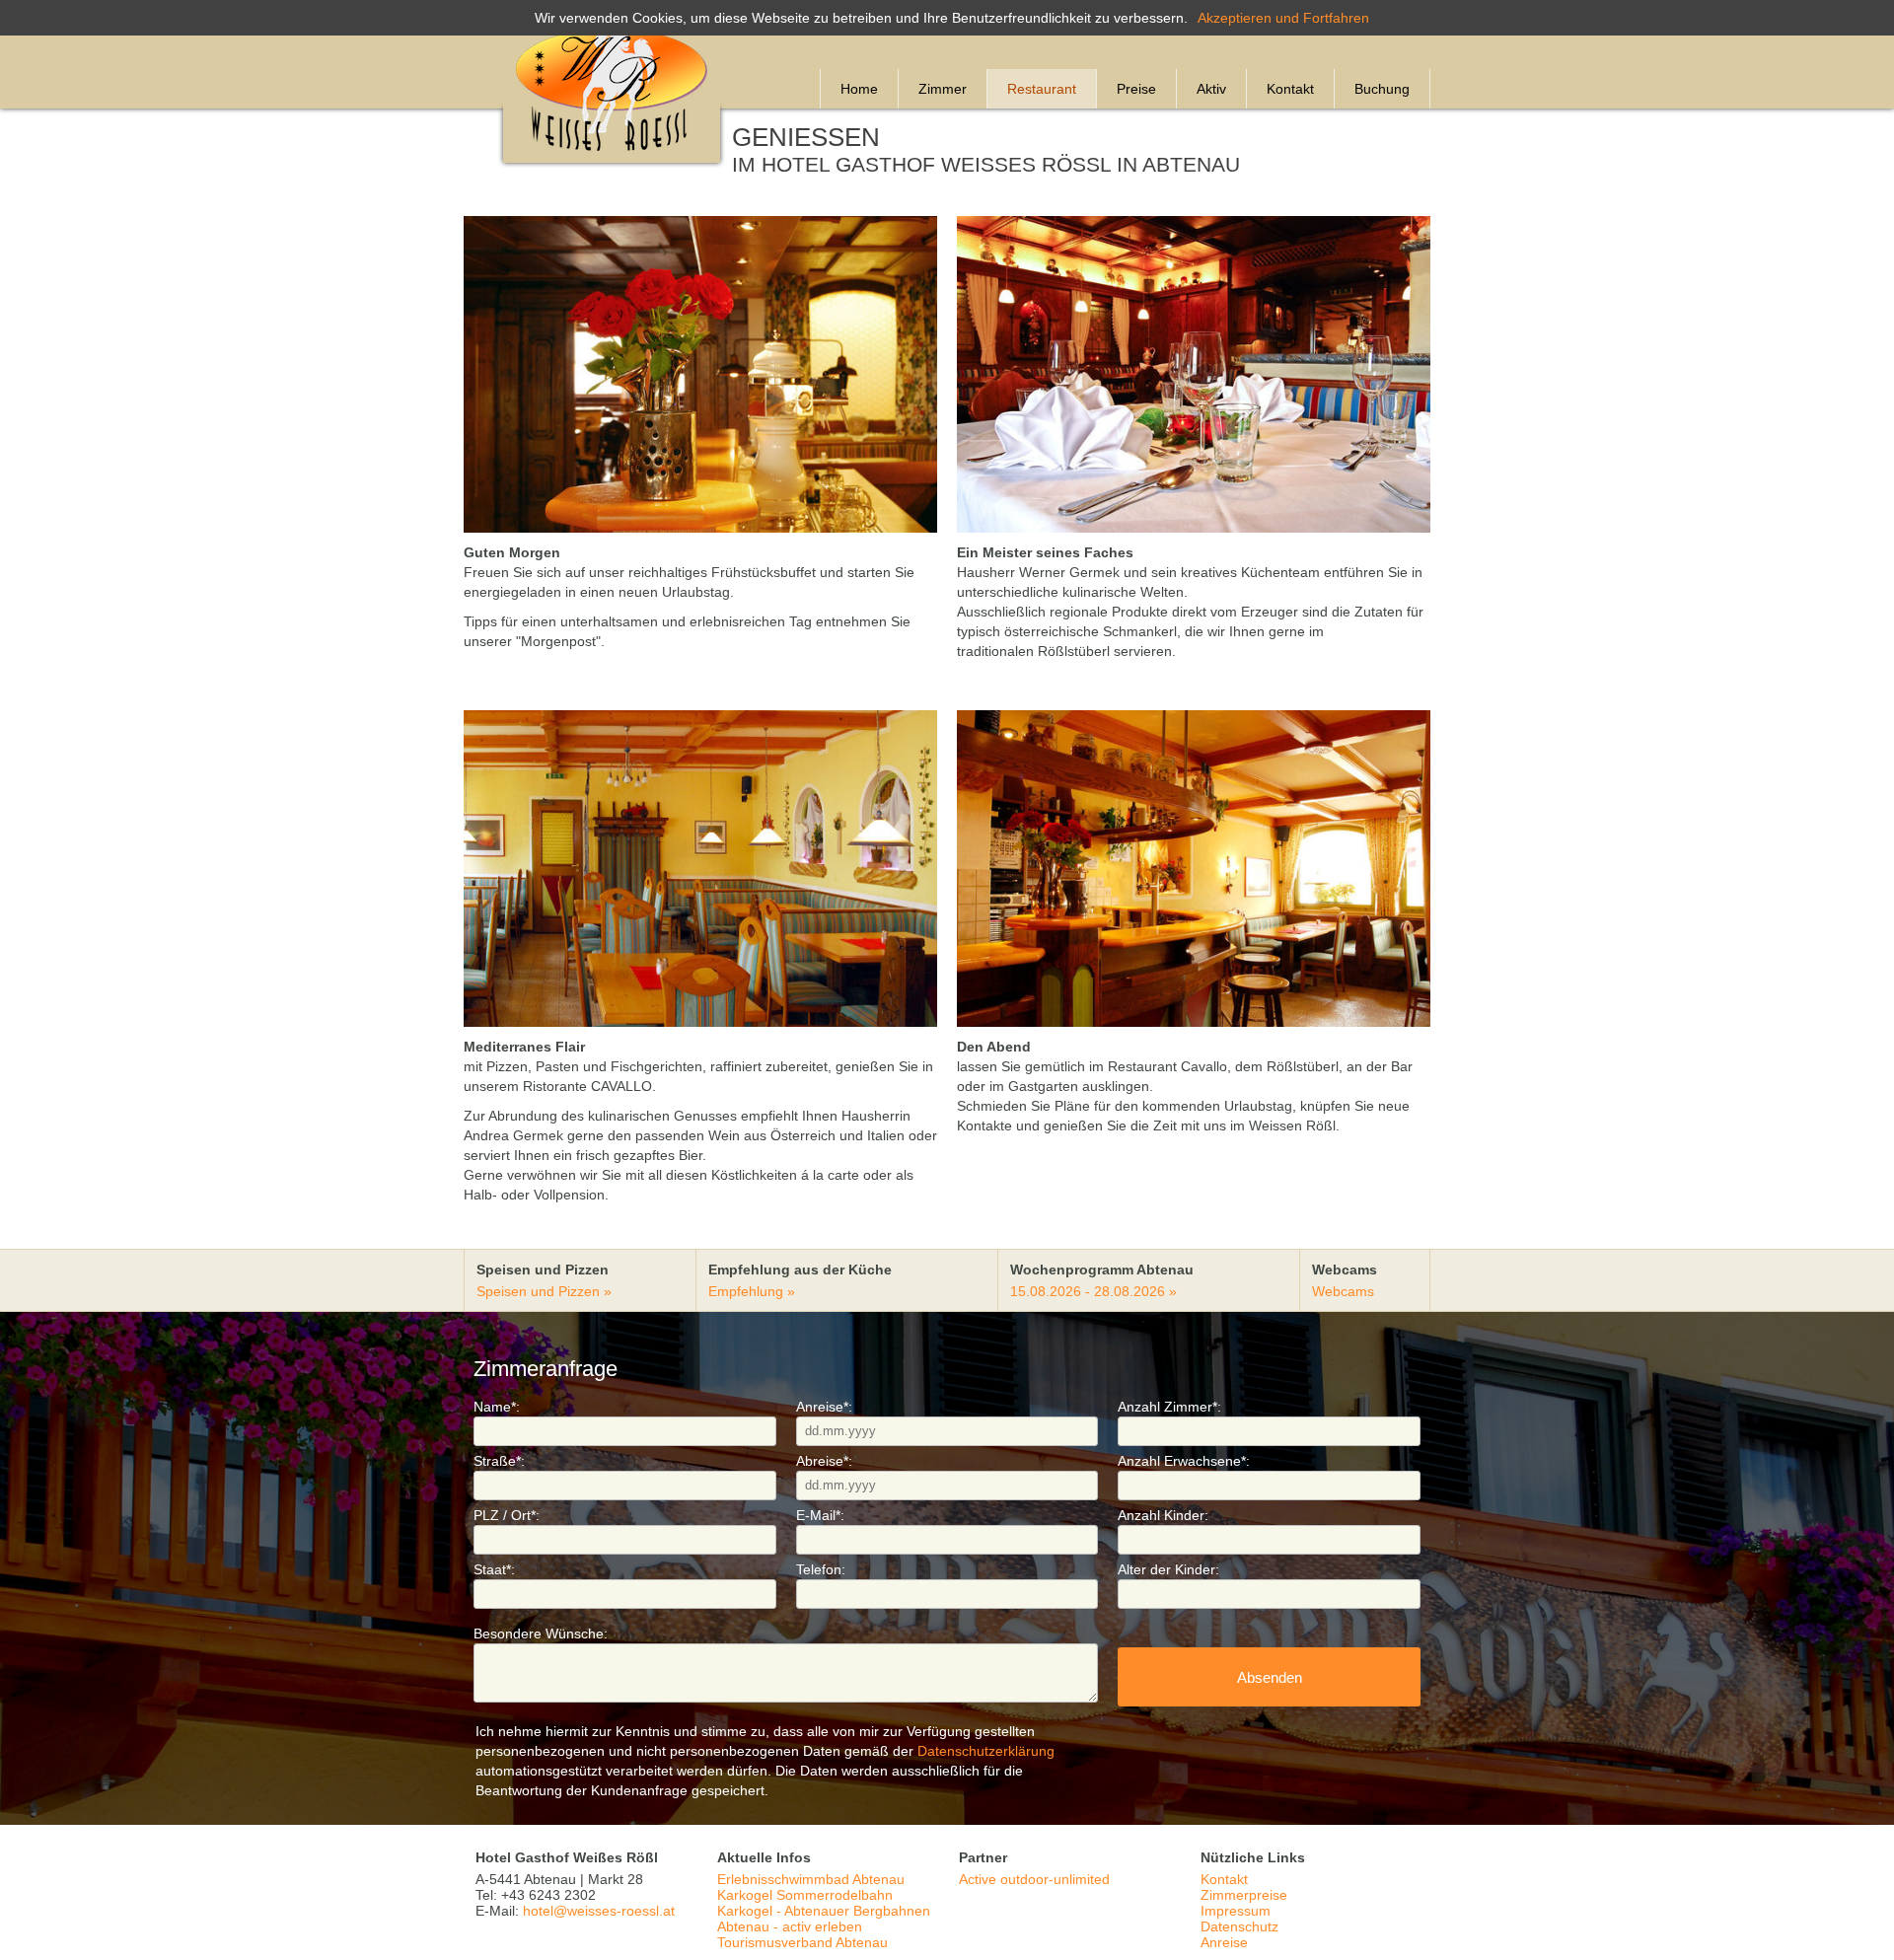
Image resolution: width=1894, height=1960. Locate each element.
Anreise (824, 1407)
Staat (494, 1569)
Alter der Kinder (1168, 1569)
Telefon (821, 1569)
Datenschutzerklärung (986, 1751)
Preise (1136, 89)
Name (497, 1407)
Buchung (1382, 89)
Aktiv (1211, 89)
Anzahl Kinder (1163, 1515)
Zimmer (943, 89)
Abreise (824, 1461)
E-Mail (820, 1515)
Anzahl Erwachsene (1184, 1461)
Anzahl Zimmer (1169, 1407)
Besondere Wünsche (541, 1633)
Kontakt (1290, 89)
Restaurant (1042, 89)
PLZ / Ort (507, 1515)
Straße (499, 1461)
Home (859, 89)
